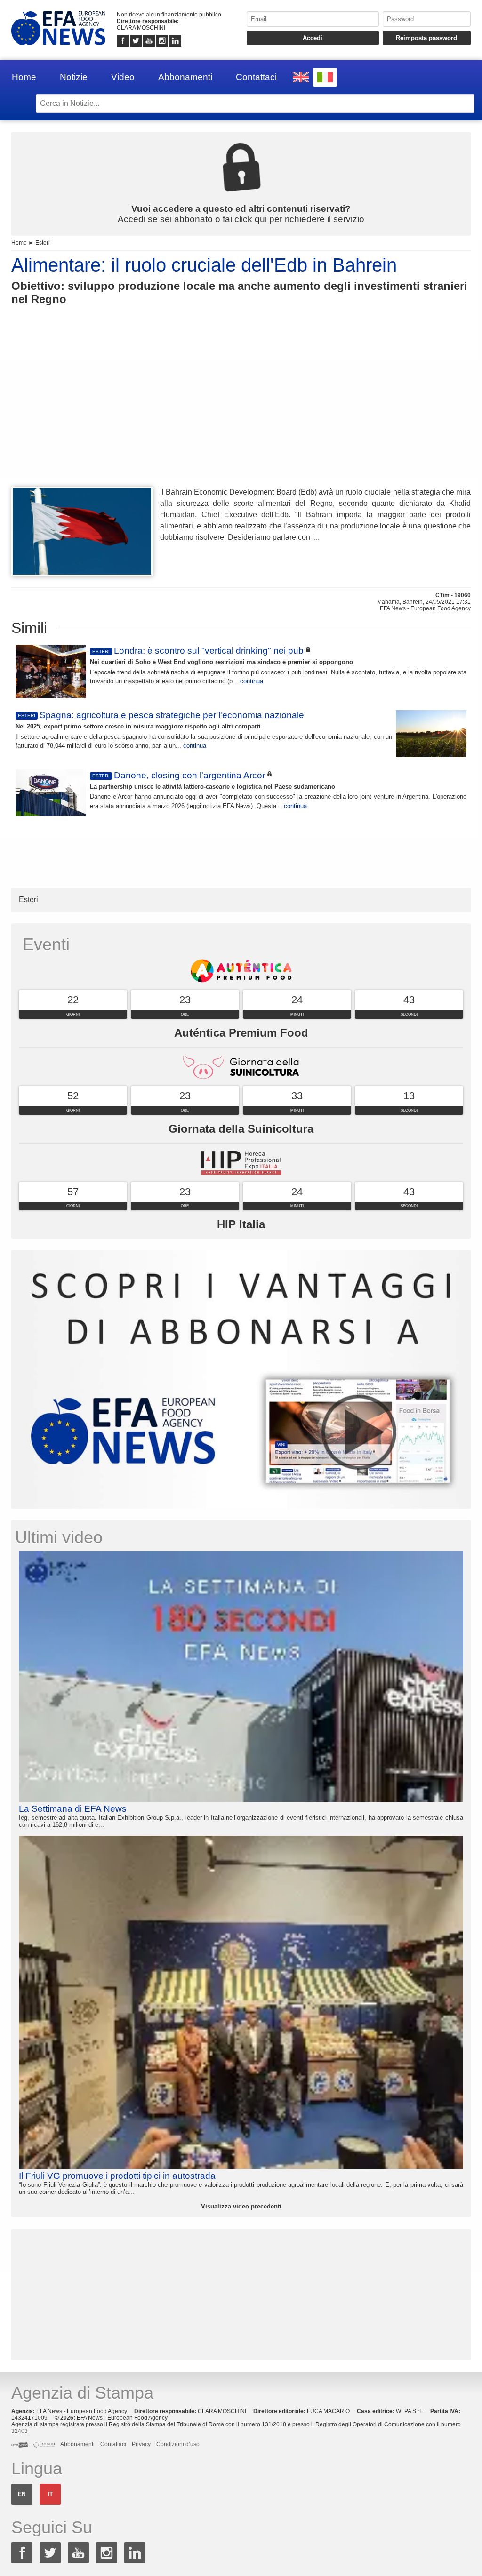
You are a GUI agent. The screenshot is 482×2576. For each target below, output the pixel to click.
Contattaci (256, 77)
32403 (20, 2431)
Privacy (141, 2444)
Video (123, 77)
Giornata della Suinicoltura (241, 1129)
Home (24, 77)
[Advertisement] (241, 413)
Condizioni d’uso (178, 2444)
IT (50, 2494)
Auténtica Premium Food (241, 1033)
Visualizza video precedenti (241, 2206)
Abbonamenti (185, 77)
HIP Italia (241, 1224)
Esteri (43, 243)
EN (22, 2494)
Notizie (74, 77)
